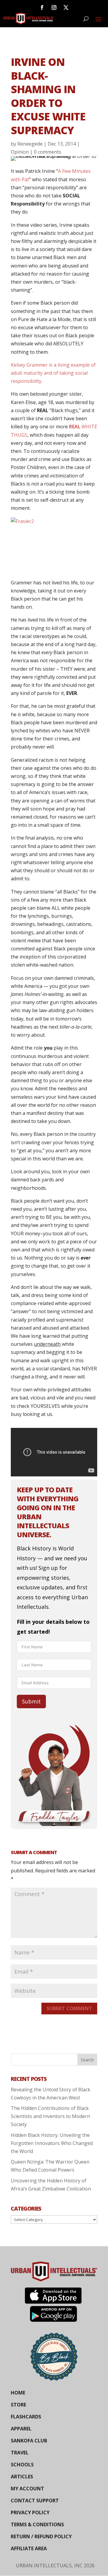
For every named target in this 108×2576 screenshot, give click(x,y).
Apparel (21, 2429)
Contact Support (35, 2501)
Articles (22, 2477)
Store (18, 2405)
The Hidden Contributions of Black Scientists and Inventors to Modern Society (50, 2116)
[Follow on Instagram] (54, 7)
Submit (31, 1701)
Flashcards (26, 2417)
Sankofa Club (29, 2441)
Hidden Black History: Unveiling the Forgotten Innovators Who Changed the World (52, 2143)
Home (18, 2393)
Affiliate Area (29, 2548)
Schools (22, 2465)
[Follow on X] (66, 7)
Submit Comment (69, 2008)
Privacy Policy (30, 2512)
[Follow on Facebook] (42, 7)
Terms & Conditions (37, 2524)
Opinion (20, 152)
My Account (27, 2489)
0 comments (48, 152)
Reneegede (30, 144)
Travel (20, 2453)
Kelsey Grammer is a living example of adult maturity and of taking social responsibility (53, 373)
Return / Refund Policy (41, 2536)
